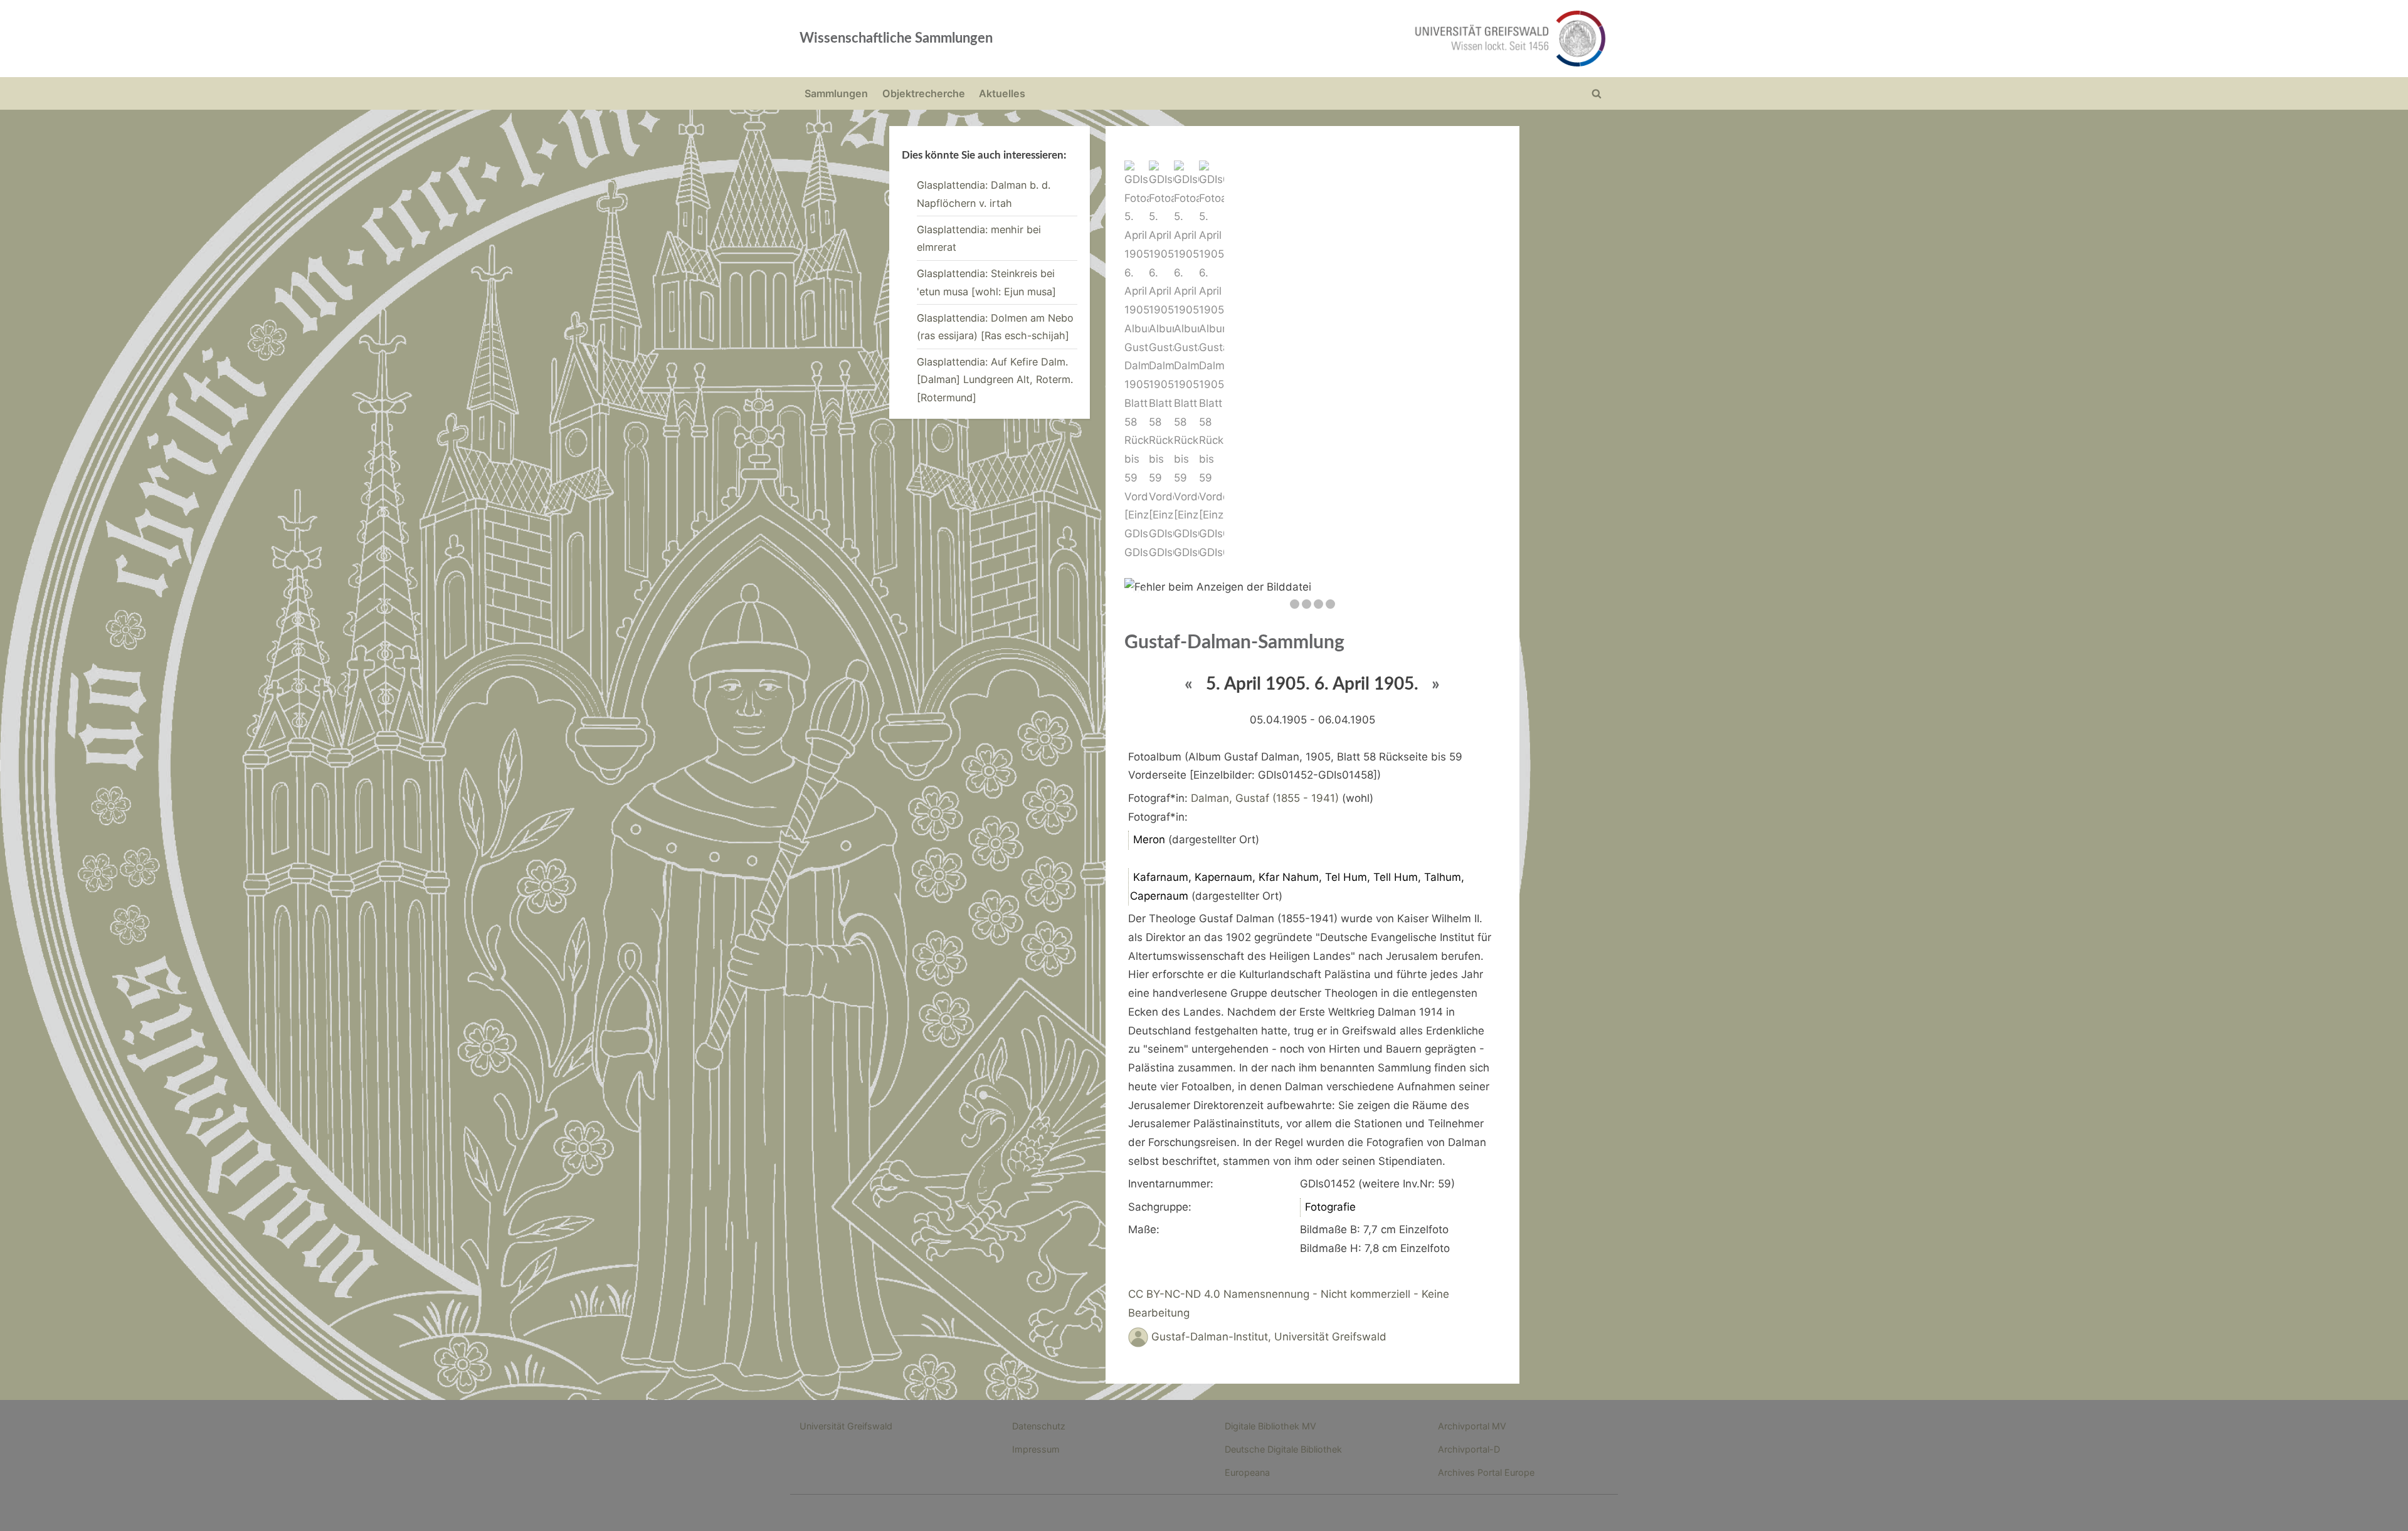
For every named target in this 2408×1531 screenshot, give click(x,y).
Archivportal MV (1472, 1426)
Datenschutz (1039, 1426)
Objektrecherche (924, 93)
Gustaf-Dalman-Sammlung (1234, 643)
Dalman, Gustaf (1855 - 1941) (1265, 798)
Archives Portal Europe (1486, 1472)
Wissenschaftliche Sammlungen (896, 38)
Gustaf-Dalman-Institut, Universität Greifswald (1269, 1337)
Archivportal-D (1469, 1449)
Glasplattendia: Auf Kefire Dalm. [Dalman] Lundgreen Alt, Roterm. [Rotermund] (995, 380)
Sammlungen (836, 93)
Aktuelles (1002, 93)
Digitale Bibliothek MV (1270, 1426)
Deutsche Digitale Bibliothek (1283, 1449)
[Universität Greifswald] (1383, 39)
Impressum (1036, 1449)
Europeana (1247, 1472)
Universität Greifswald (846, 1426)
